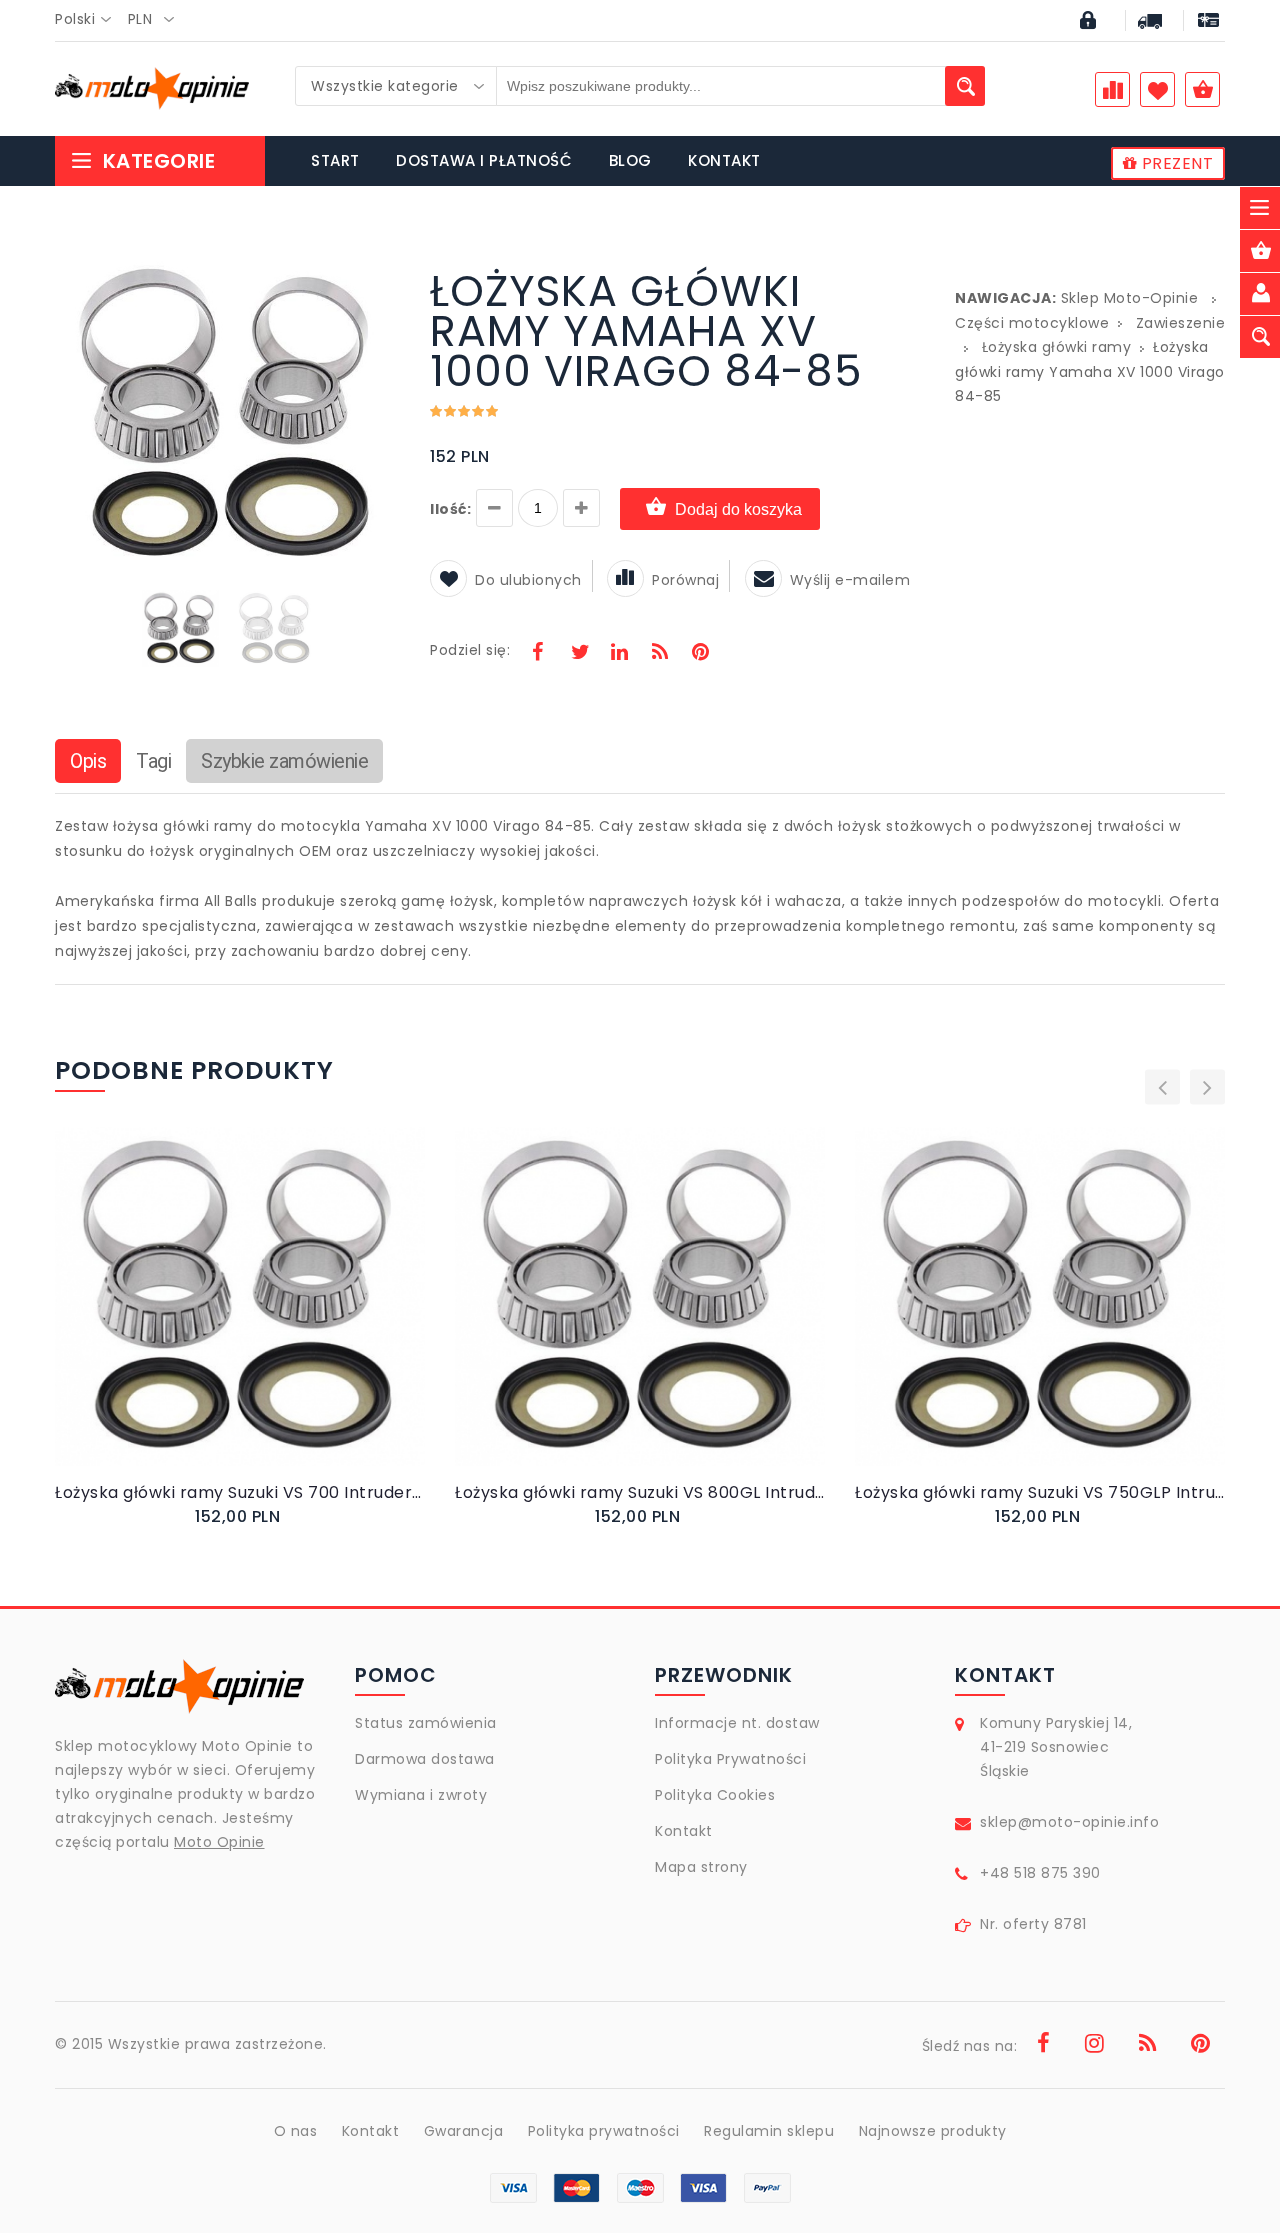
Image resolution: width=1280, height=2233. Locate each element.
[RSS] (660, 654)
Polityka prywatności (604, 2131)
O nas (296, 2131)
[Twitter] (579, 654)
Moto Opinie (219, 1842)
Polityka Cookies (715, 1795)
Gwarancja (464, 2131)
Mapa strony (701, 1867)
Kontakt (684, 1831)
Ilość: (450, 509)
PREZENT (1175, 163)
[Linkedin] (619, 654)
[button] (382, 274)
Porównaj (685, 580)
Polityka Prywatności (730, 1759)
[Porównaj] (287, 1316)
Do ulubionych (528, 580)
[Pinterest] (700, 654)
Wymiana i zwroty (421, 1795)
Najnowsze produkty (933, 2131)
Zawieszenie (1181, 323)
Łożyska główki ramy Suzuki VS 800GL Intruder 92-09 (640, 1492)
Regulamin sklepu (769, 2131)
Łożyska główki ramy (1057, 347)
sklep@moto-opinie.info (1069, 1822)
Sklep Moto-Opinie (1130, 298)
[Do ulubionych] (264, 1316)
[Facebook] (538, 654)
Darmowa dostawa (425, 1759)
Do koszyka (223, 1317)
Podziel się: (470, 650)
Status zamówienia (426, 1723)
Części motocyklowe (1032, 323)
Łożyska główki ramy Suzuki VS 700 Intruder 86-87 (240, 1492)
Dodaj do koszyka (738, 509)
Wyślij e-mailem (850, 580)
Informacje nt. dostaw (737, 1723)
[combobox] (89, 20)
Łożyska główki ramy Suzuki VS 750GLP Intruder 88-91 (1040, 1492)
